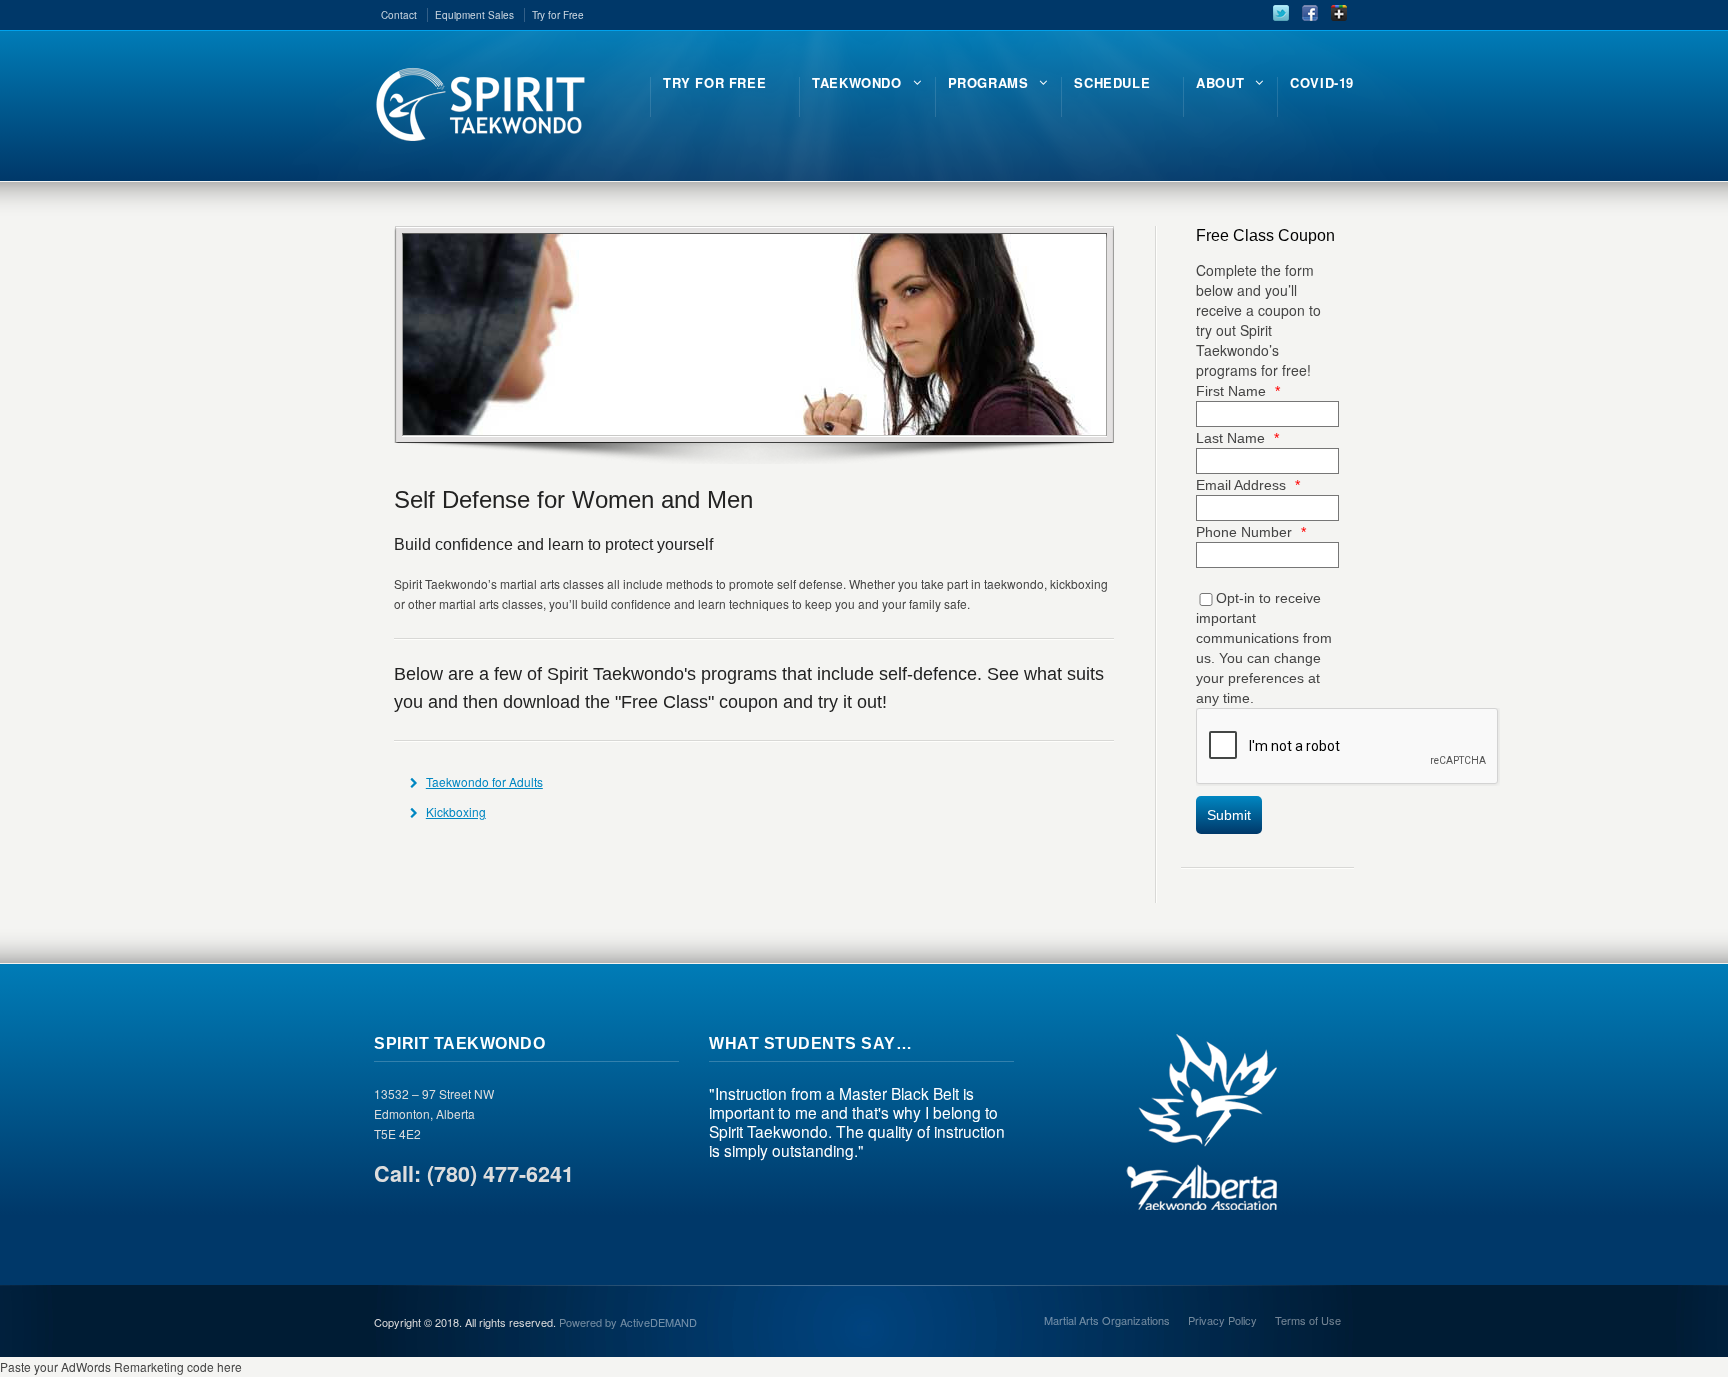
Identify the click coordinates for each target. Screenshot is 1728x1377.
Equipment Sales (474, 15)
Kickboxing (456, 811)
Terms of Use (1308, 1320)
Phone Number (1251, 532)
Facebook (1310, 13)
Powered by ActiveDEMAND (628, 1322)
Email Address (1248, 485)
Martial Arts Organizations (1107, 1320)
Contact (399, 15)
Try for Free (558, 15)
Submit (1229, 815)
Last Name (1237, 438)
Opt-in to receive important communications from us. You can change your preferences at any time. (1264, 648)
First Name (1238, 391)
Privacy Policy (1222, 1320)
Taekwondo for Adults (484, 781)
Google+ (1339, 13)
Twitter (1281, 13)
